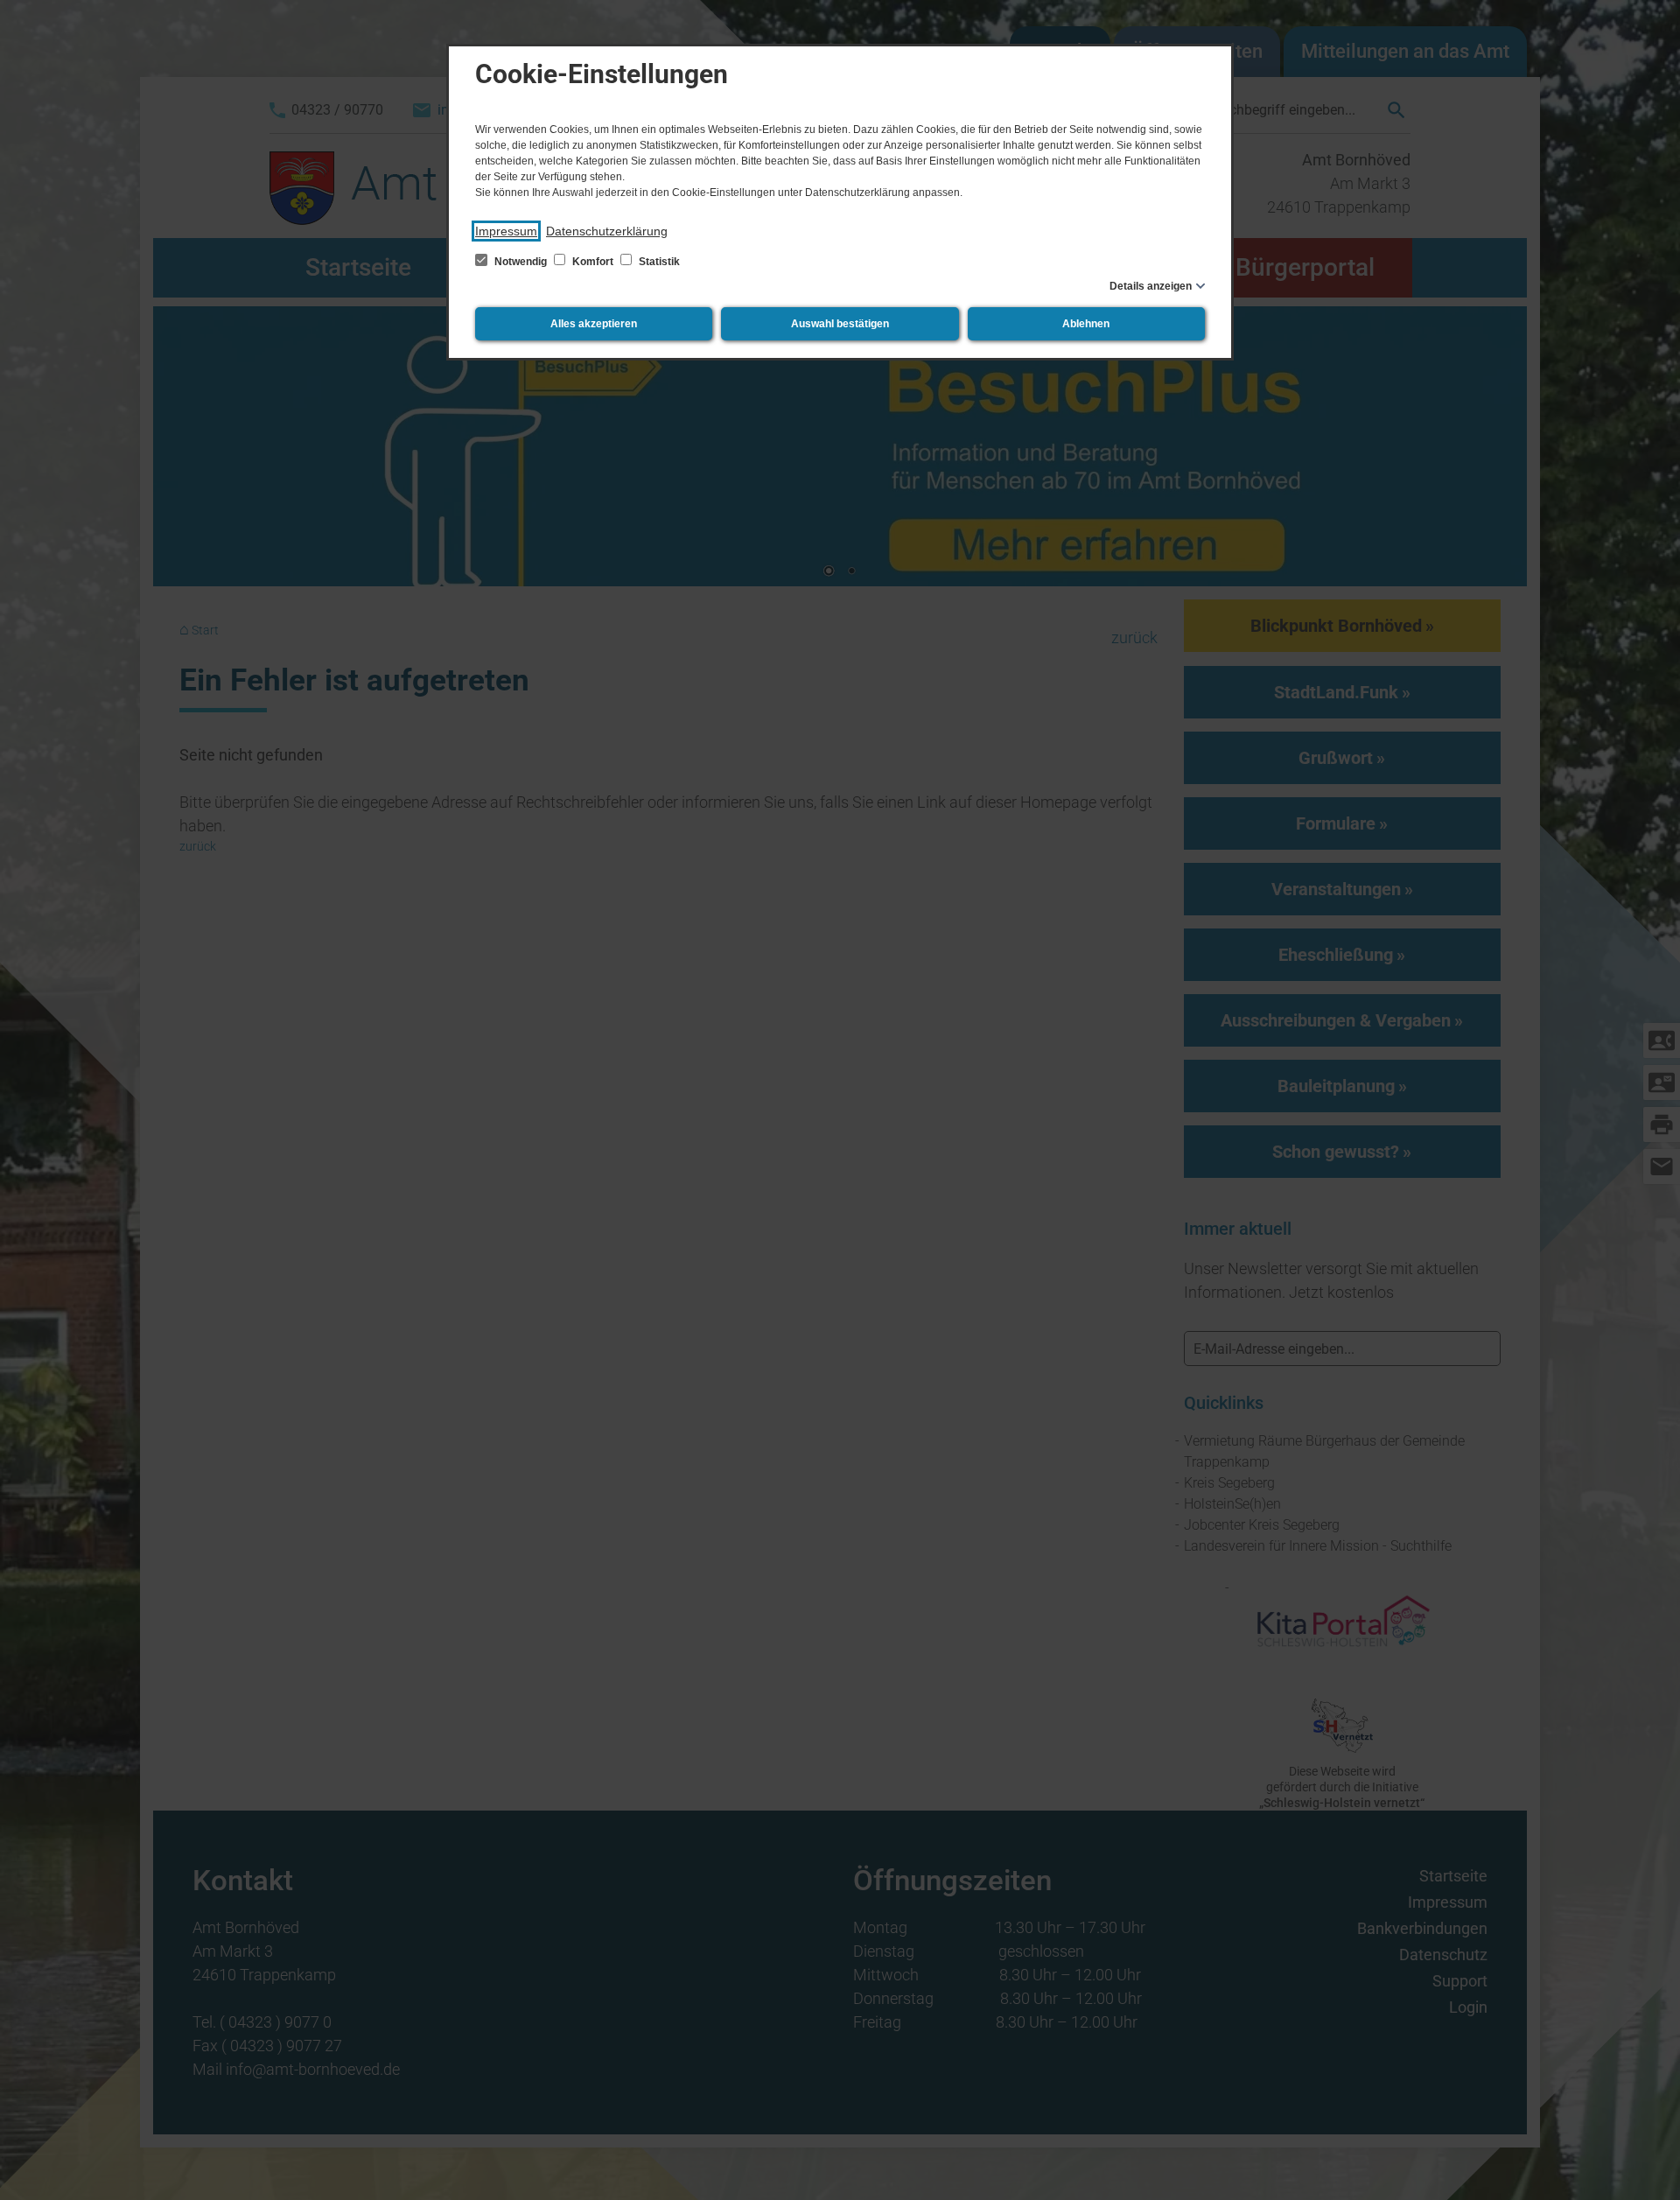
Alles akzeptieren (594, 324)
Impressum (506, 231)
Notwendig (521, 262)
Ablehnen (1086, 324)
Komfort (593, 262)
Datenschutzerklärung (607, 231)
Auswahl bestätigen (840, 324)
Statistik (658, 262)
